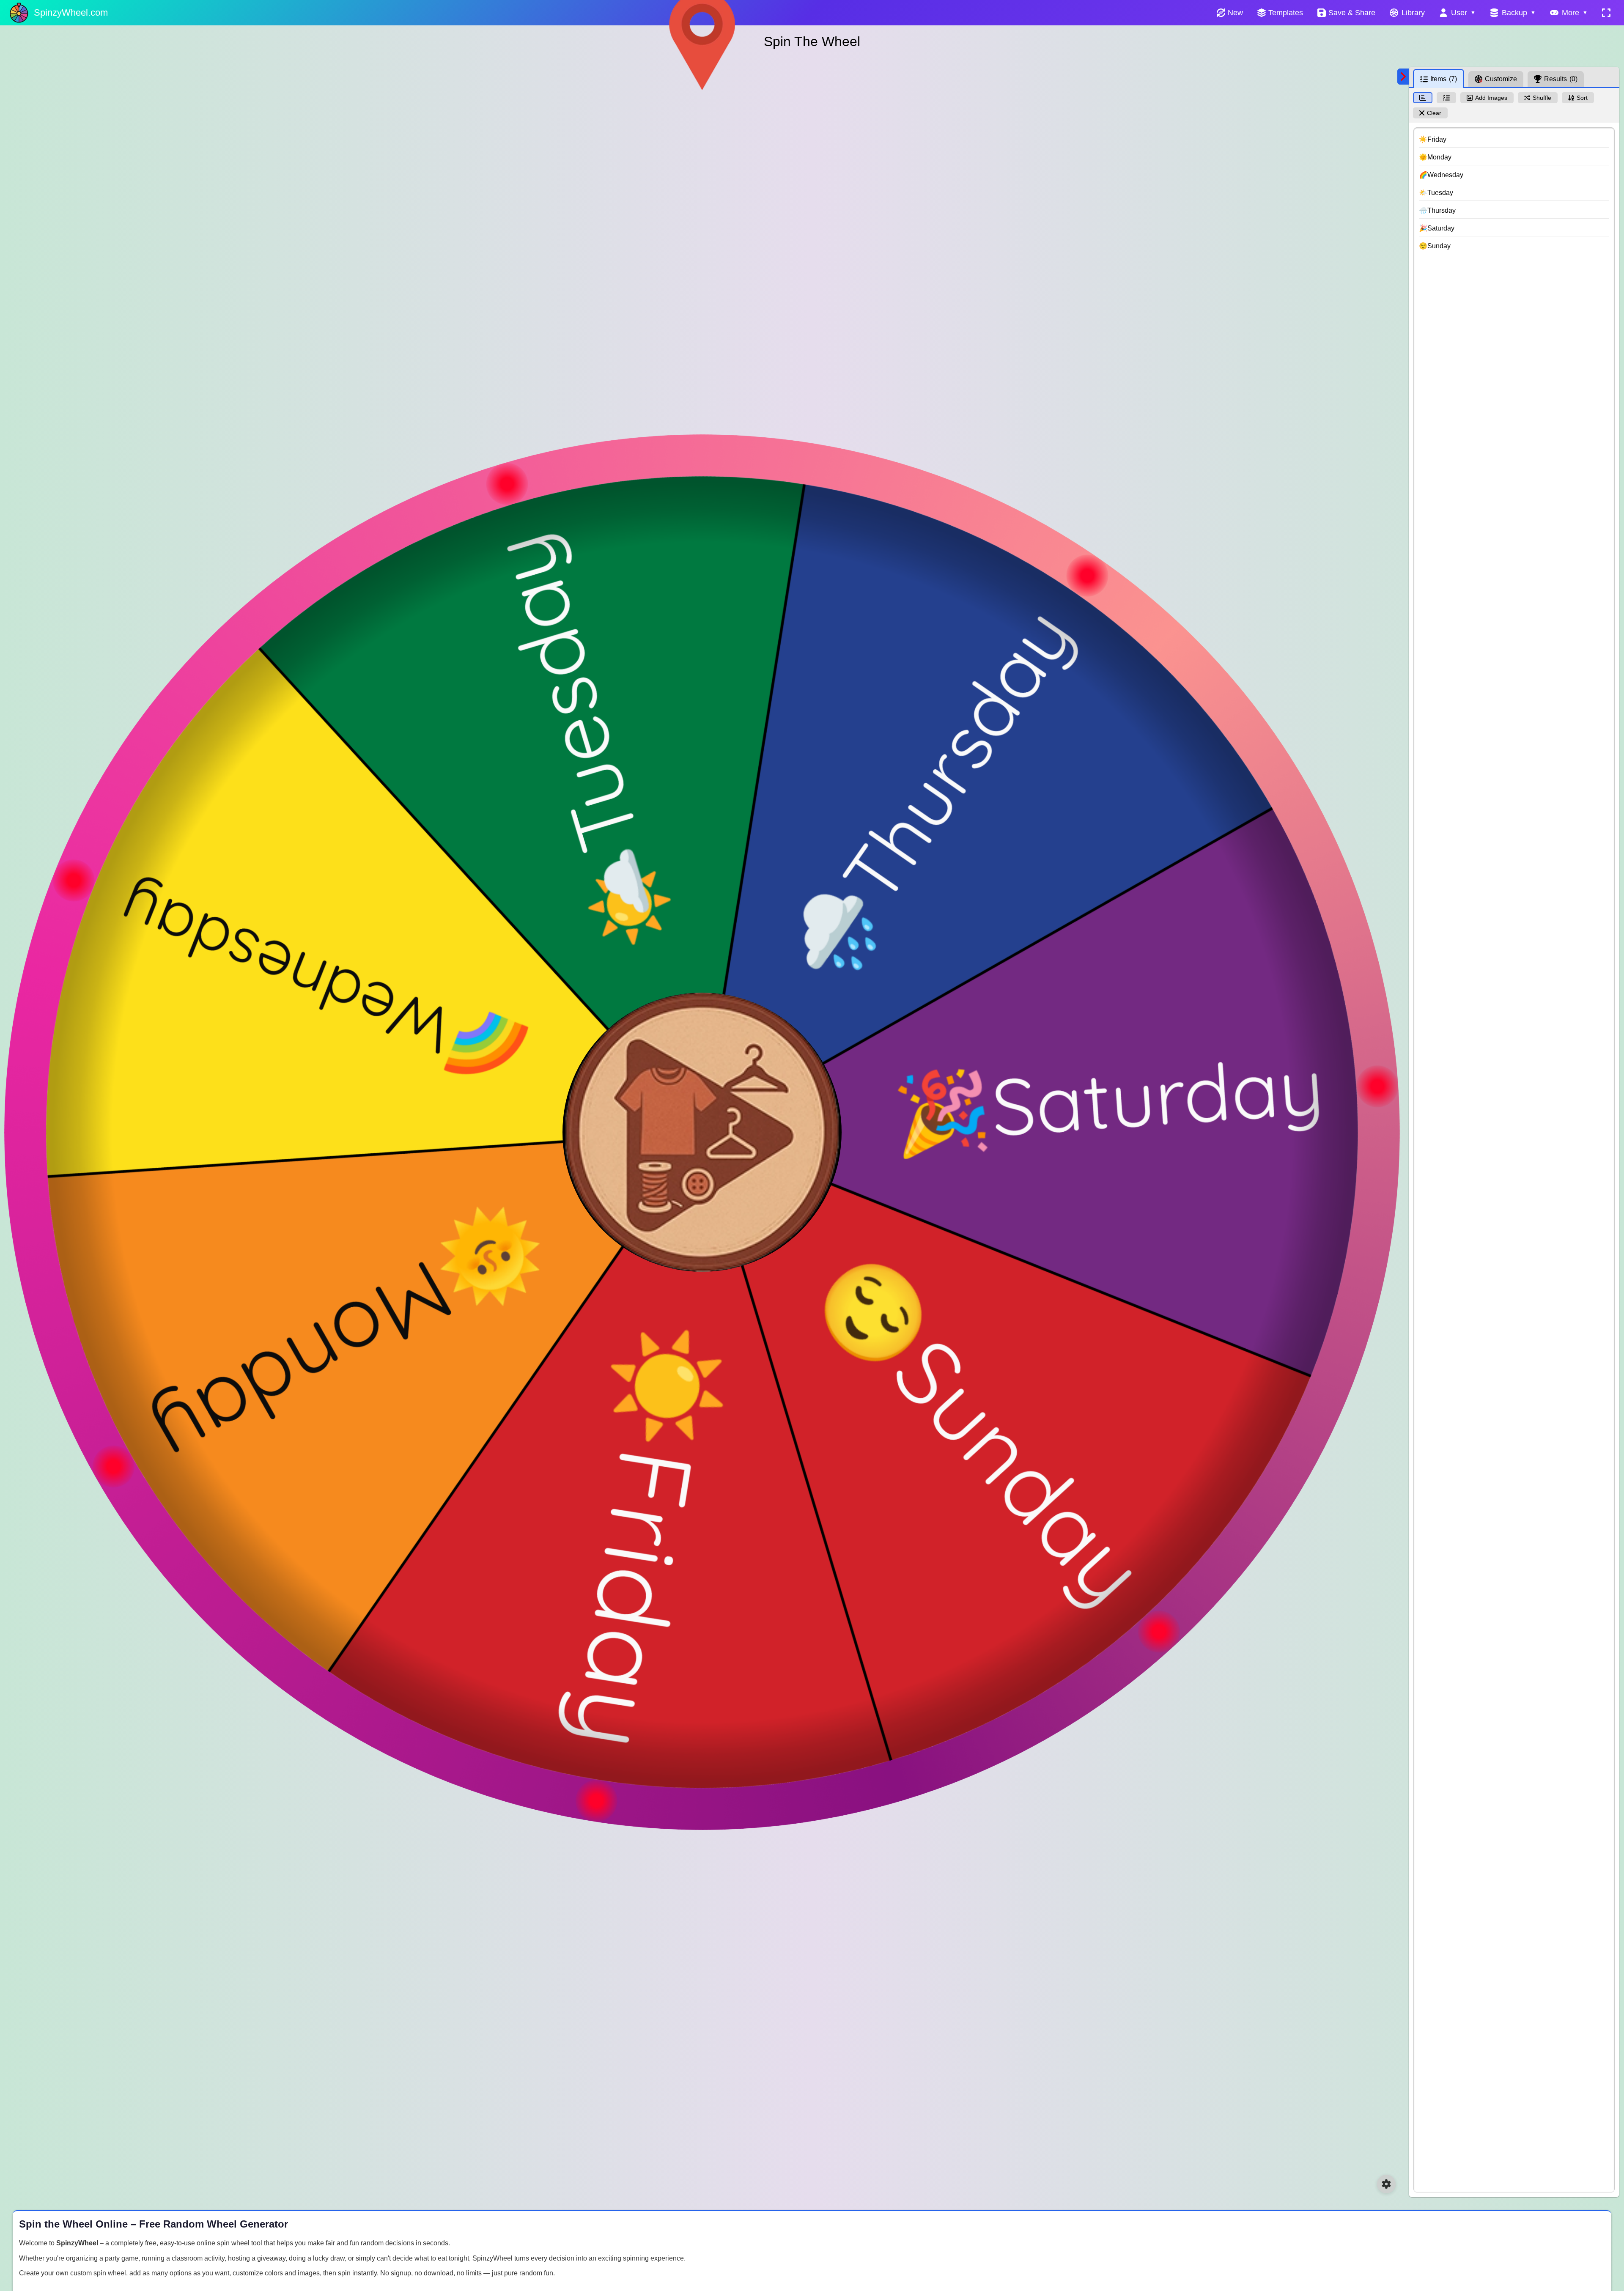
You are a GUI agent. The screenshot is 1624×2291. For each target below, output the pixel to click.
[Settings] (1386, 2184)
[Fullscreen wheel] (1606, 13)
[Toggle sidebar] (1403, 77)
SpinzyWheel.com (71, 12)
